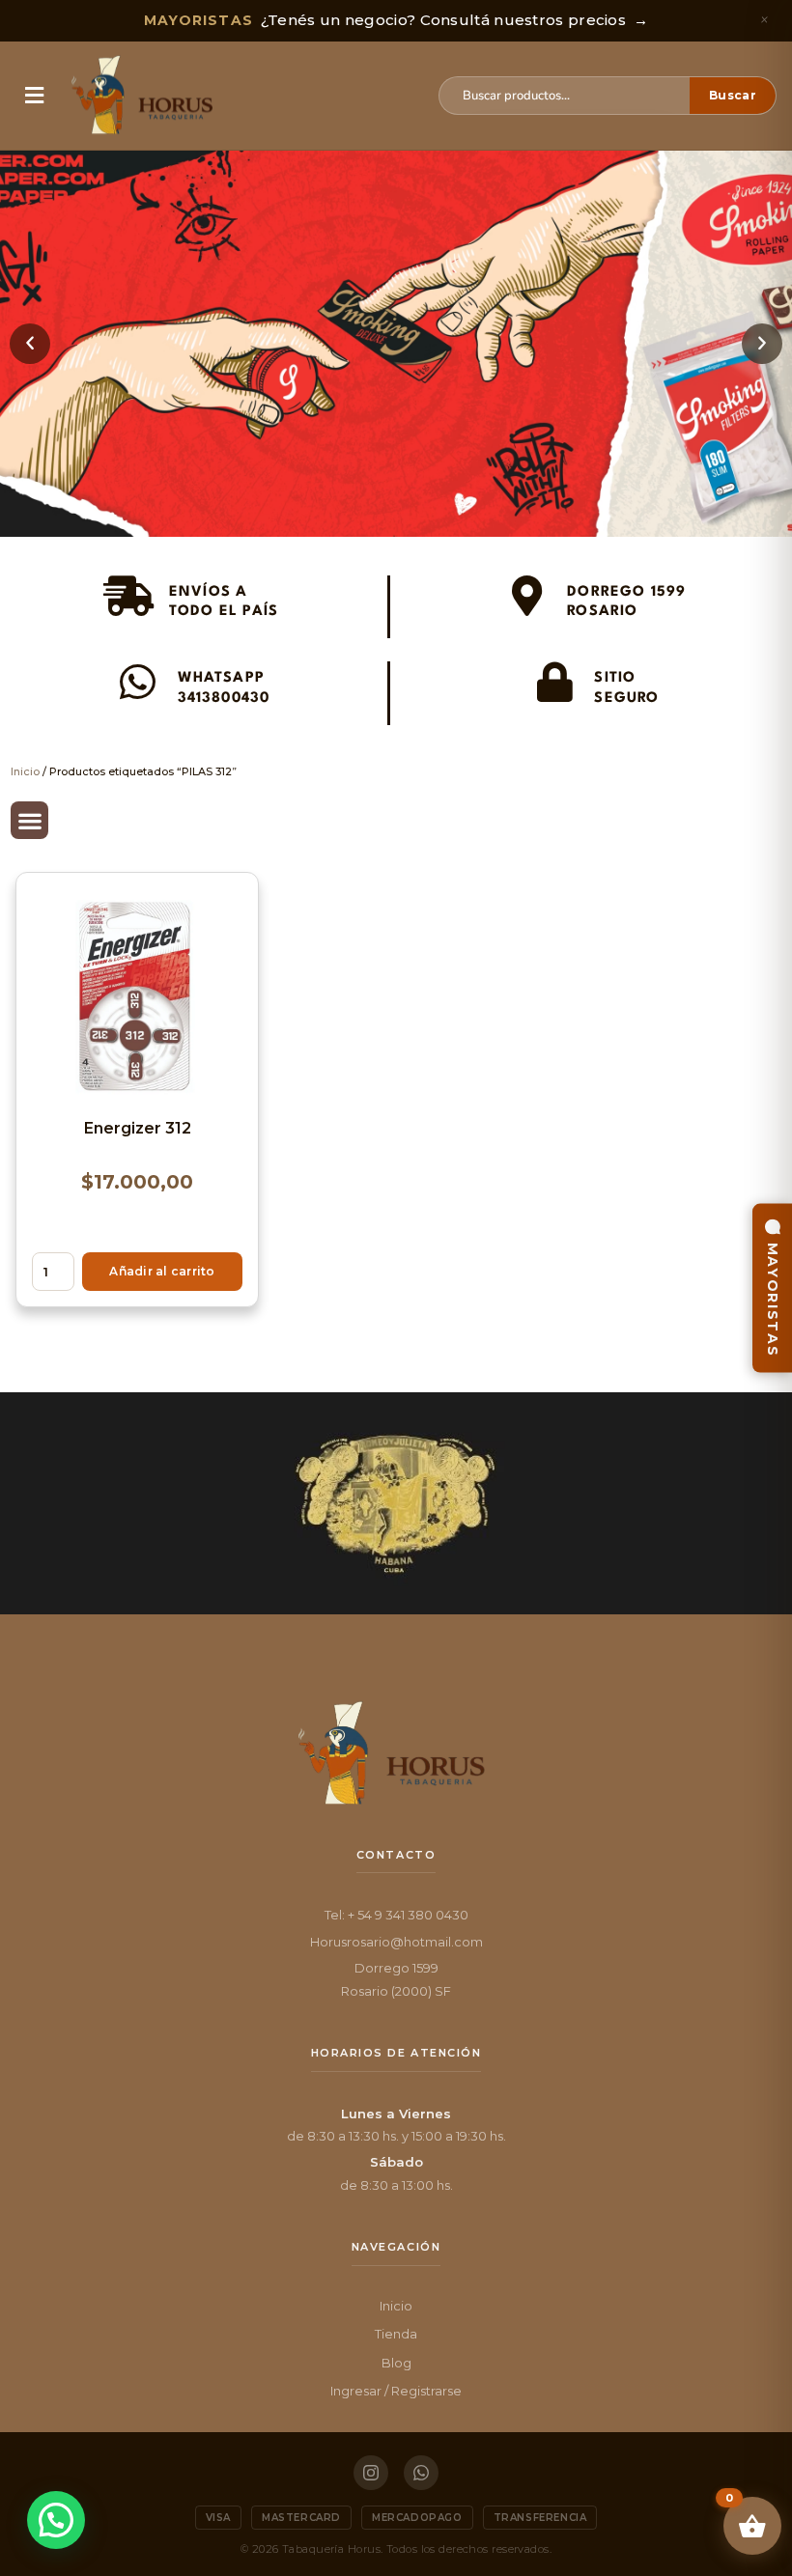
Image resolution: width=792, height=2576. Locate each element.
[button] (34, 96)
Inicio (25, 771)
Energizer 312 (138, 1128)
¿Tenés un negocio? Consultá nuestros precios (396, 20)
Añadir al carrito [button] (162, 1271)
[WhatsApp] (421, 2473)
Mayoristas (773, 1300)
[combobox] (572, 96)
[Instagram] (371, 2473)
